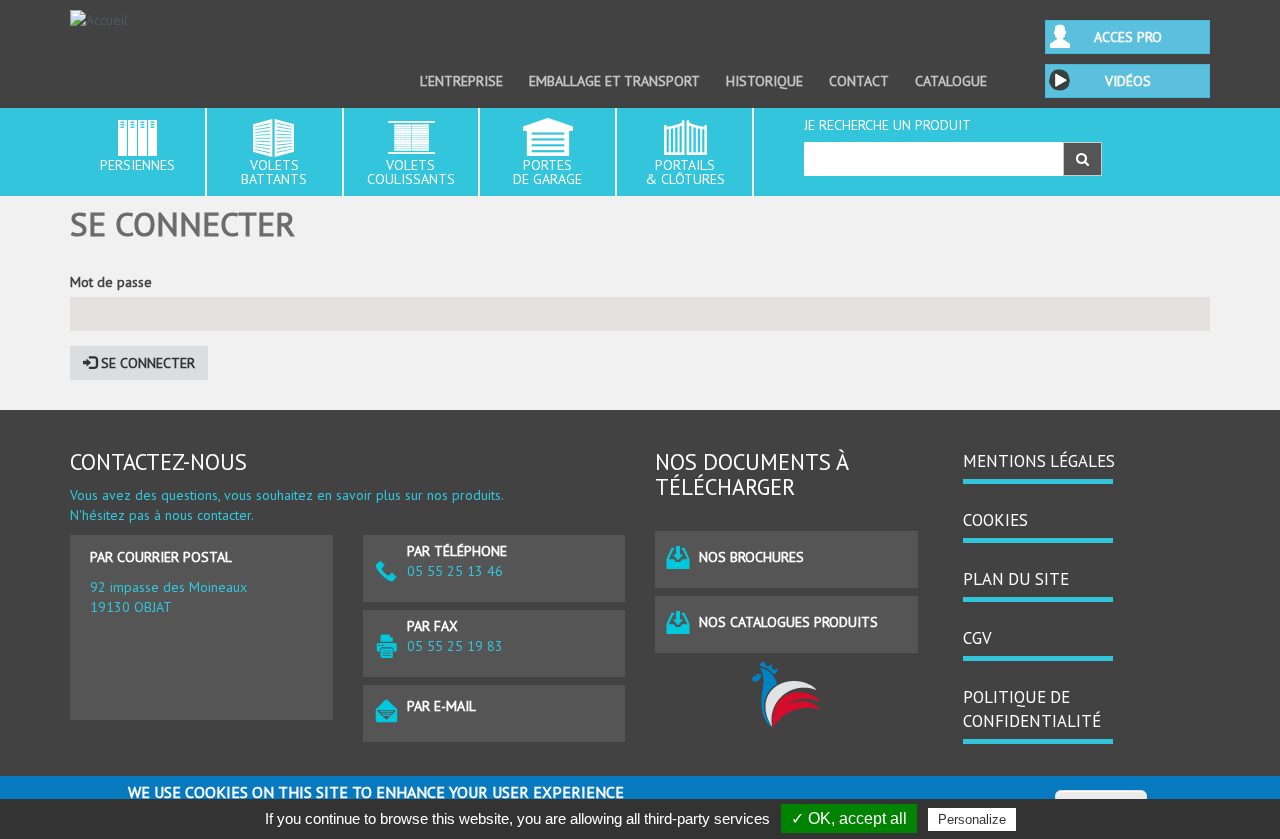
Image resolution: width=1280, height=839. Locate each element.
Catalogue (951, 81)
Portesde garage (547, 172)
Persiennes (137, 165)
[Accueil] (201, 20)
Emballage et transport (614, 81)
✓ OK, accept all (849, 818)
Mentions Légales (1039, 461)
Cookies (995, 520)
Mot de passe (111, 282)
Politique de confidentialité (1032, 709)
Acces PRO (1128, 37)
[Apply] (1082, 159)
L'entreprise (461, 81)
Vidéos (1128, 81)
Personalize (972, 819)
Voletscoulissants (411, 172)
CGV (977, 638)
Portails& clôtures (685, 172)
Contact (859, 81)
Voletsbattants (274, 172)
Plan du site (1016, 579)
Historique (764, 81)
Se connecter (146, 363)
